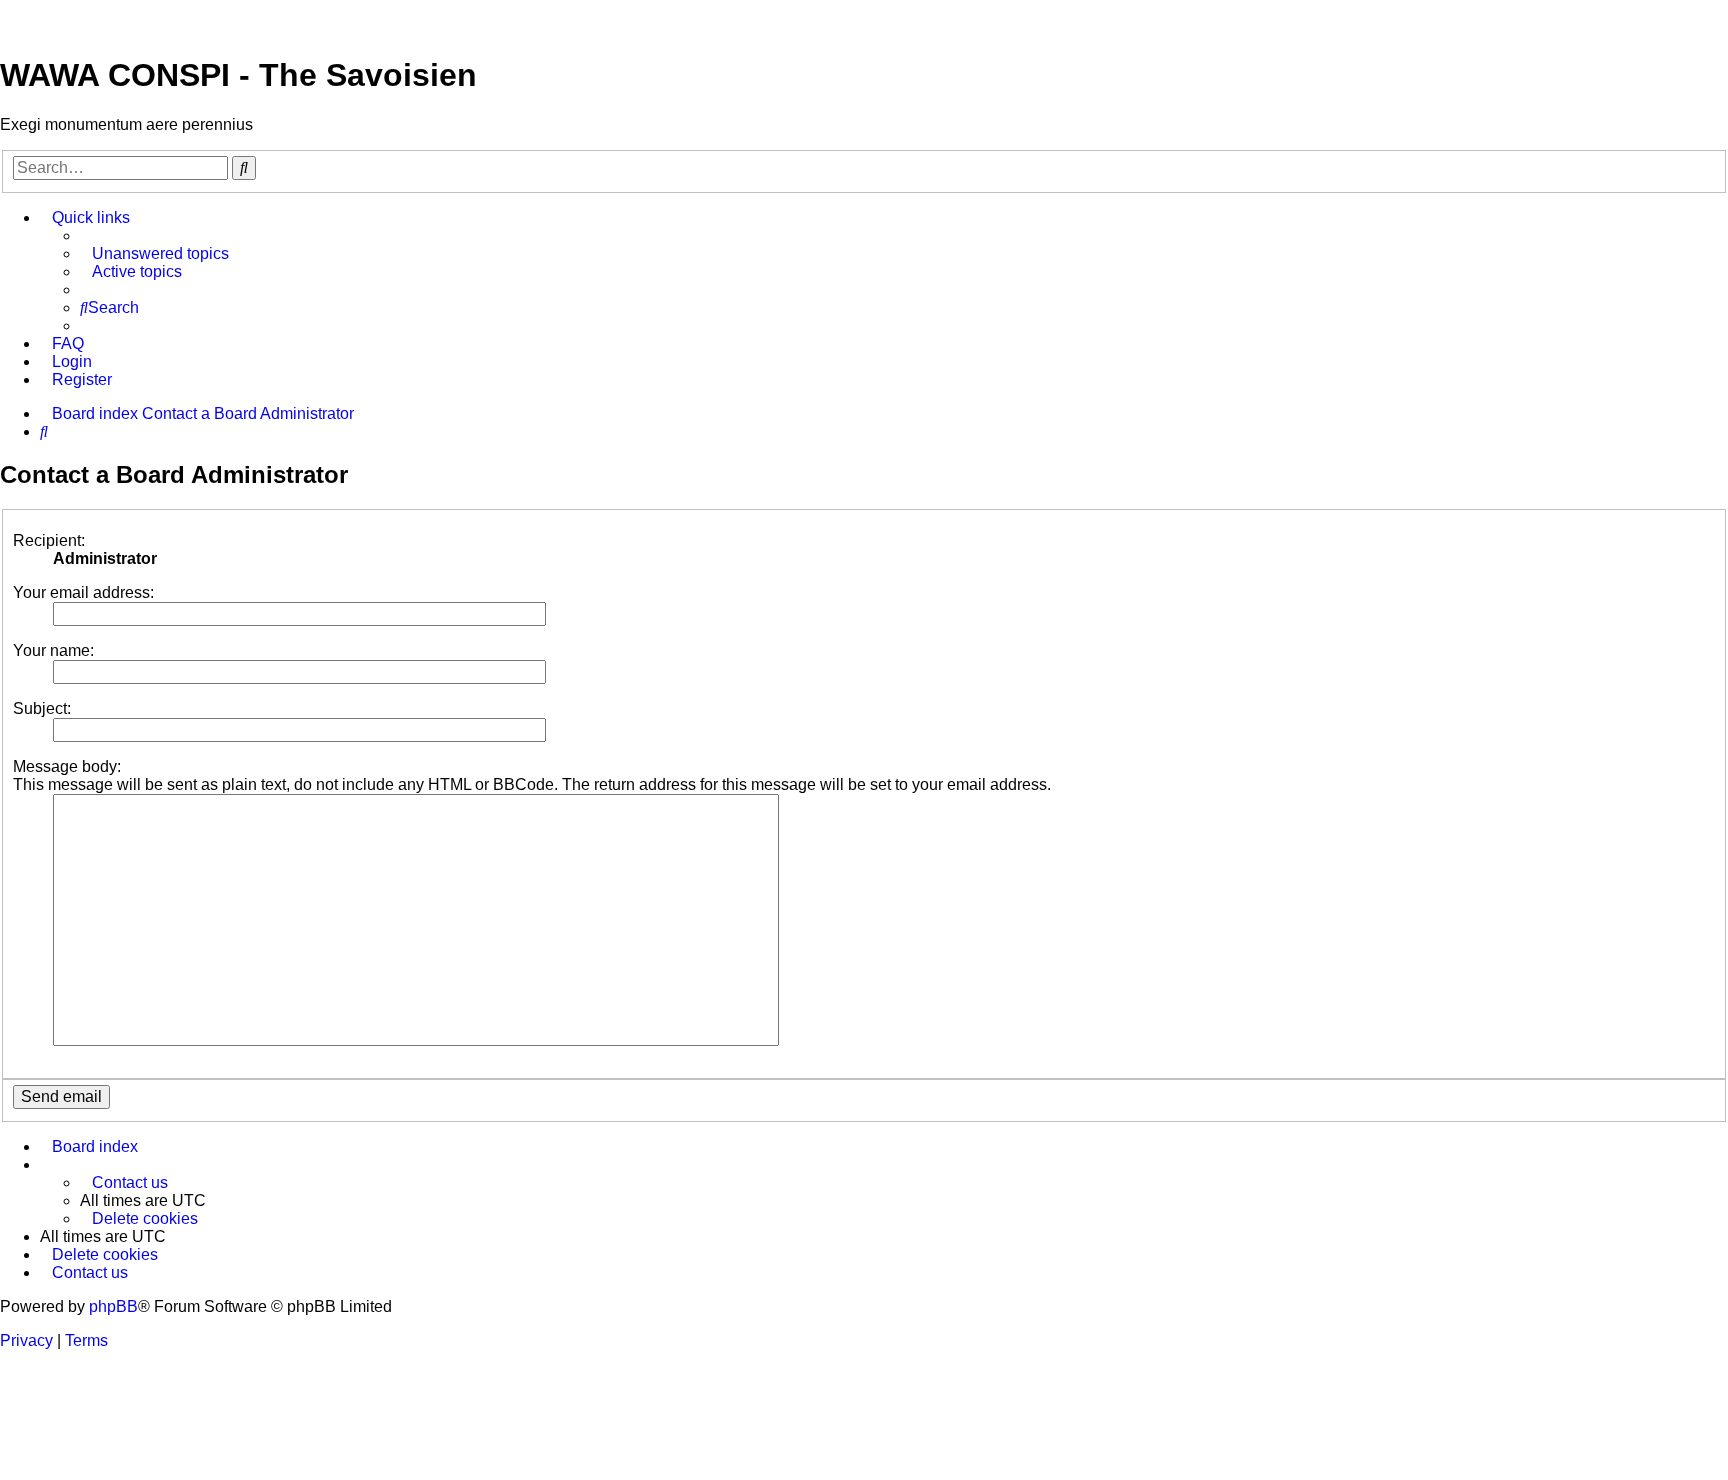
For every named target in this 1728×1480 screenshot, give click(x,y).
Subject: (42, 708)
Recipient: (49, 540)
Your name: (53, 650)
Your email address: (83, 592)
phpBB (113, 1306)
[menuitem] (154, 254)
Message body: (67, 766)
